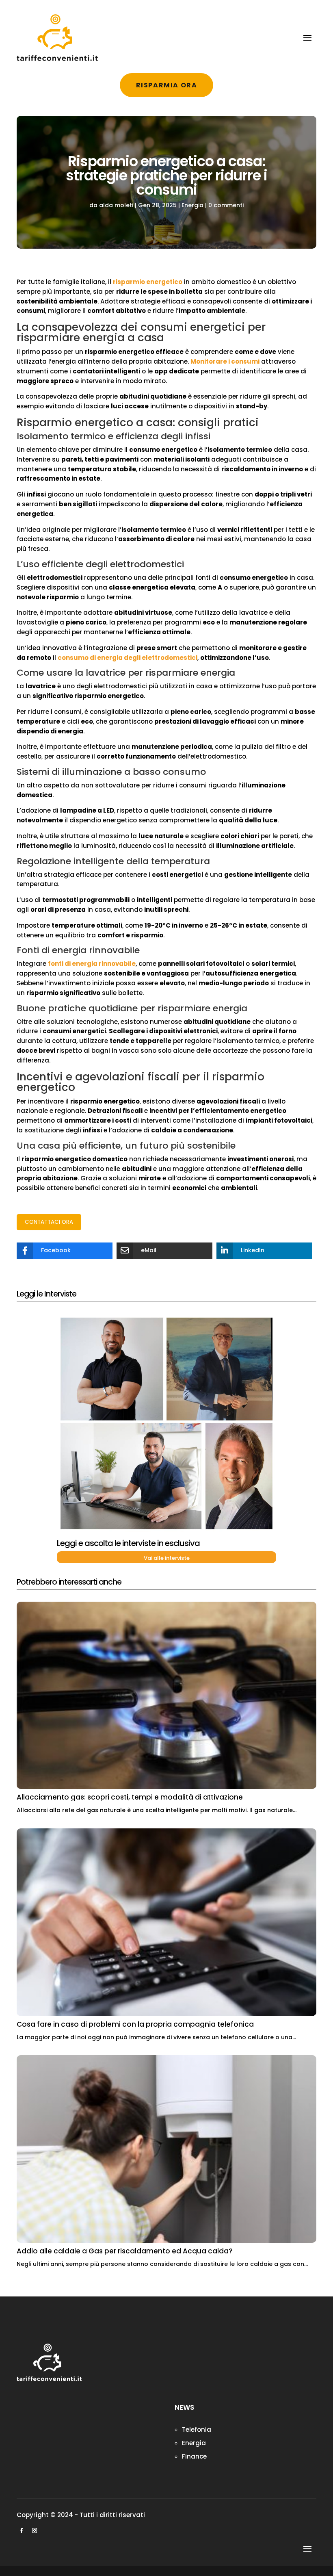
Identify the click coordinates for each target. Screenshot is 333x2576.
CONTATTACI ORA (49, 1222)
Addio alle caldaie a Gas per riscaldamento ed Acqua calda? (125, 2251)
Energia (192, 205)
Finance (194, 2456)
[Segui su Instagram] (35, 2530)
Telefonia (197, 2430)
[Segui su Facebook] (22, 2530)
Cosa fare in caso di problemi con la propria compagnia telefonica (135, 2024)
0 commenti (226, 205)
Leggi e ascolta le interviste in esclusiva (128, 1543)
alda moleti (116, 205)
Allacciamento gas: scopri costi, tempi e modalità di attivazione (130, 1797)
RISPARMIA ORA (167, 85)
